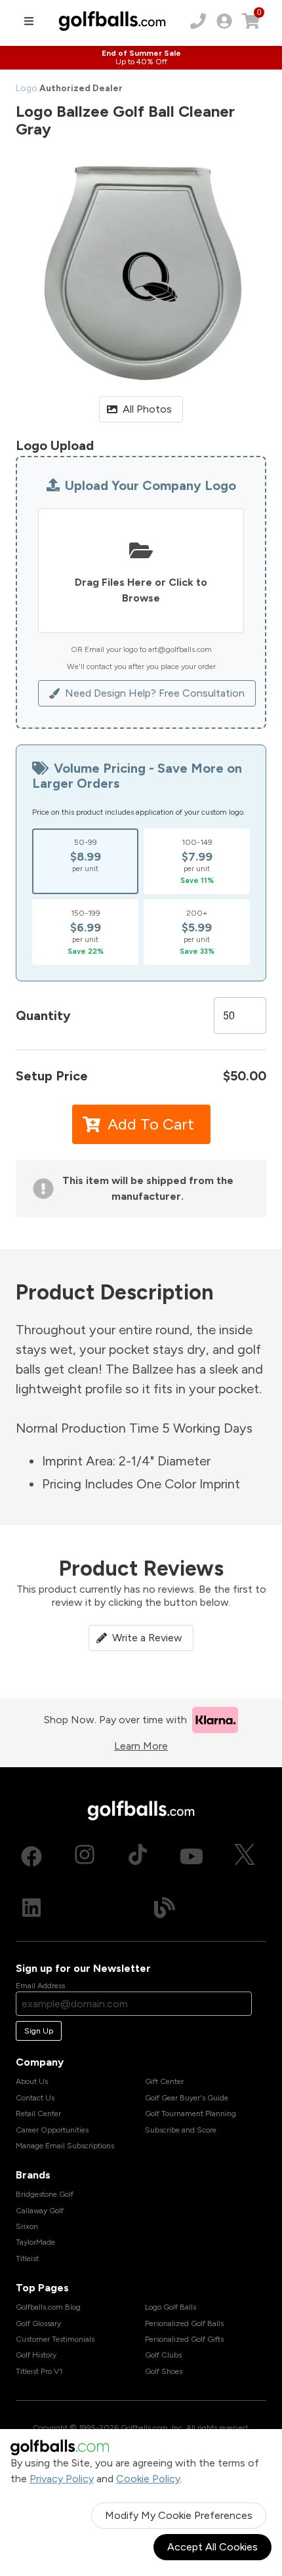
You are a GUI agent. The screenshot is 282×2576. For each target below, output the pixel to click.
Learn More (141, 1746)
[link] (224, 21)
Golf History (36, 2355)
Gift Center (164, 2081)
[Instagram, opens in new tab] (85, 1856)
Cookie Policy (148, 2479)
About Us (32, 2081)
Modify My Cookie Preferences (179, 2515)
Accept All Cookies (212, 2547)
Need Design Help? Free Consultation (155, 693)
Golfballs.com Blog (48, 2307)
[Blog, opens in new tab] (165, 1908)
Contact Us (35, 2098)
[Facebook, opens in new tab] (31, 1856)
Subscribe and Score (181, 2130)
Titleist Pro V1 (39, 2371)
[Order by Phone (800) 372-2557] (198, 21)
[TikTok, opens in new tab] (138, 1856)
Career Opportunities (52, 2130)
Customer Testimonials (55, 2339)
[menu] (29, 21)
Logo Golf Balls (171, 2307)
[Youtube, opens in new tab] (191, 1856)
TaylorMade (35, 2242)
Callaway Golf (40, 2211)
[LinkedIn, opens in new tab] (31, 1908)
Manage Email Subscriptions (65, 2146)
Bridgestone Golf (45, 2194)
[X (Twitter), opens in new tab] (245, 1856)
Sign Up (39, 2031)
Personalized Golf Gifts (184, 2339)
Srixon (27, 2226)
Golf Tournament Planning (191, 2114)
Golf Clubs (163, 2355)
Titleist (27, 2259)
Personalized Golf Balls (184, 2323)
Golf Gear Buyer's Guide (187, 2098)
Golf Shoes (164, 2371)
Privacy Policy (62, 2479)
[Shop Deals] (141, 58)
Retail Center (38, 2114)
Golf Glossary (38, 2323)
